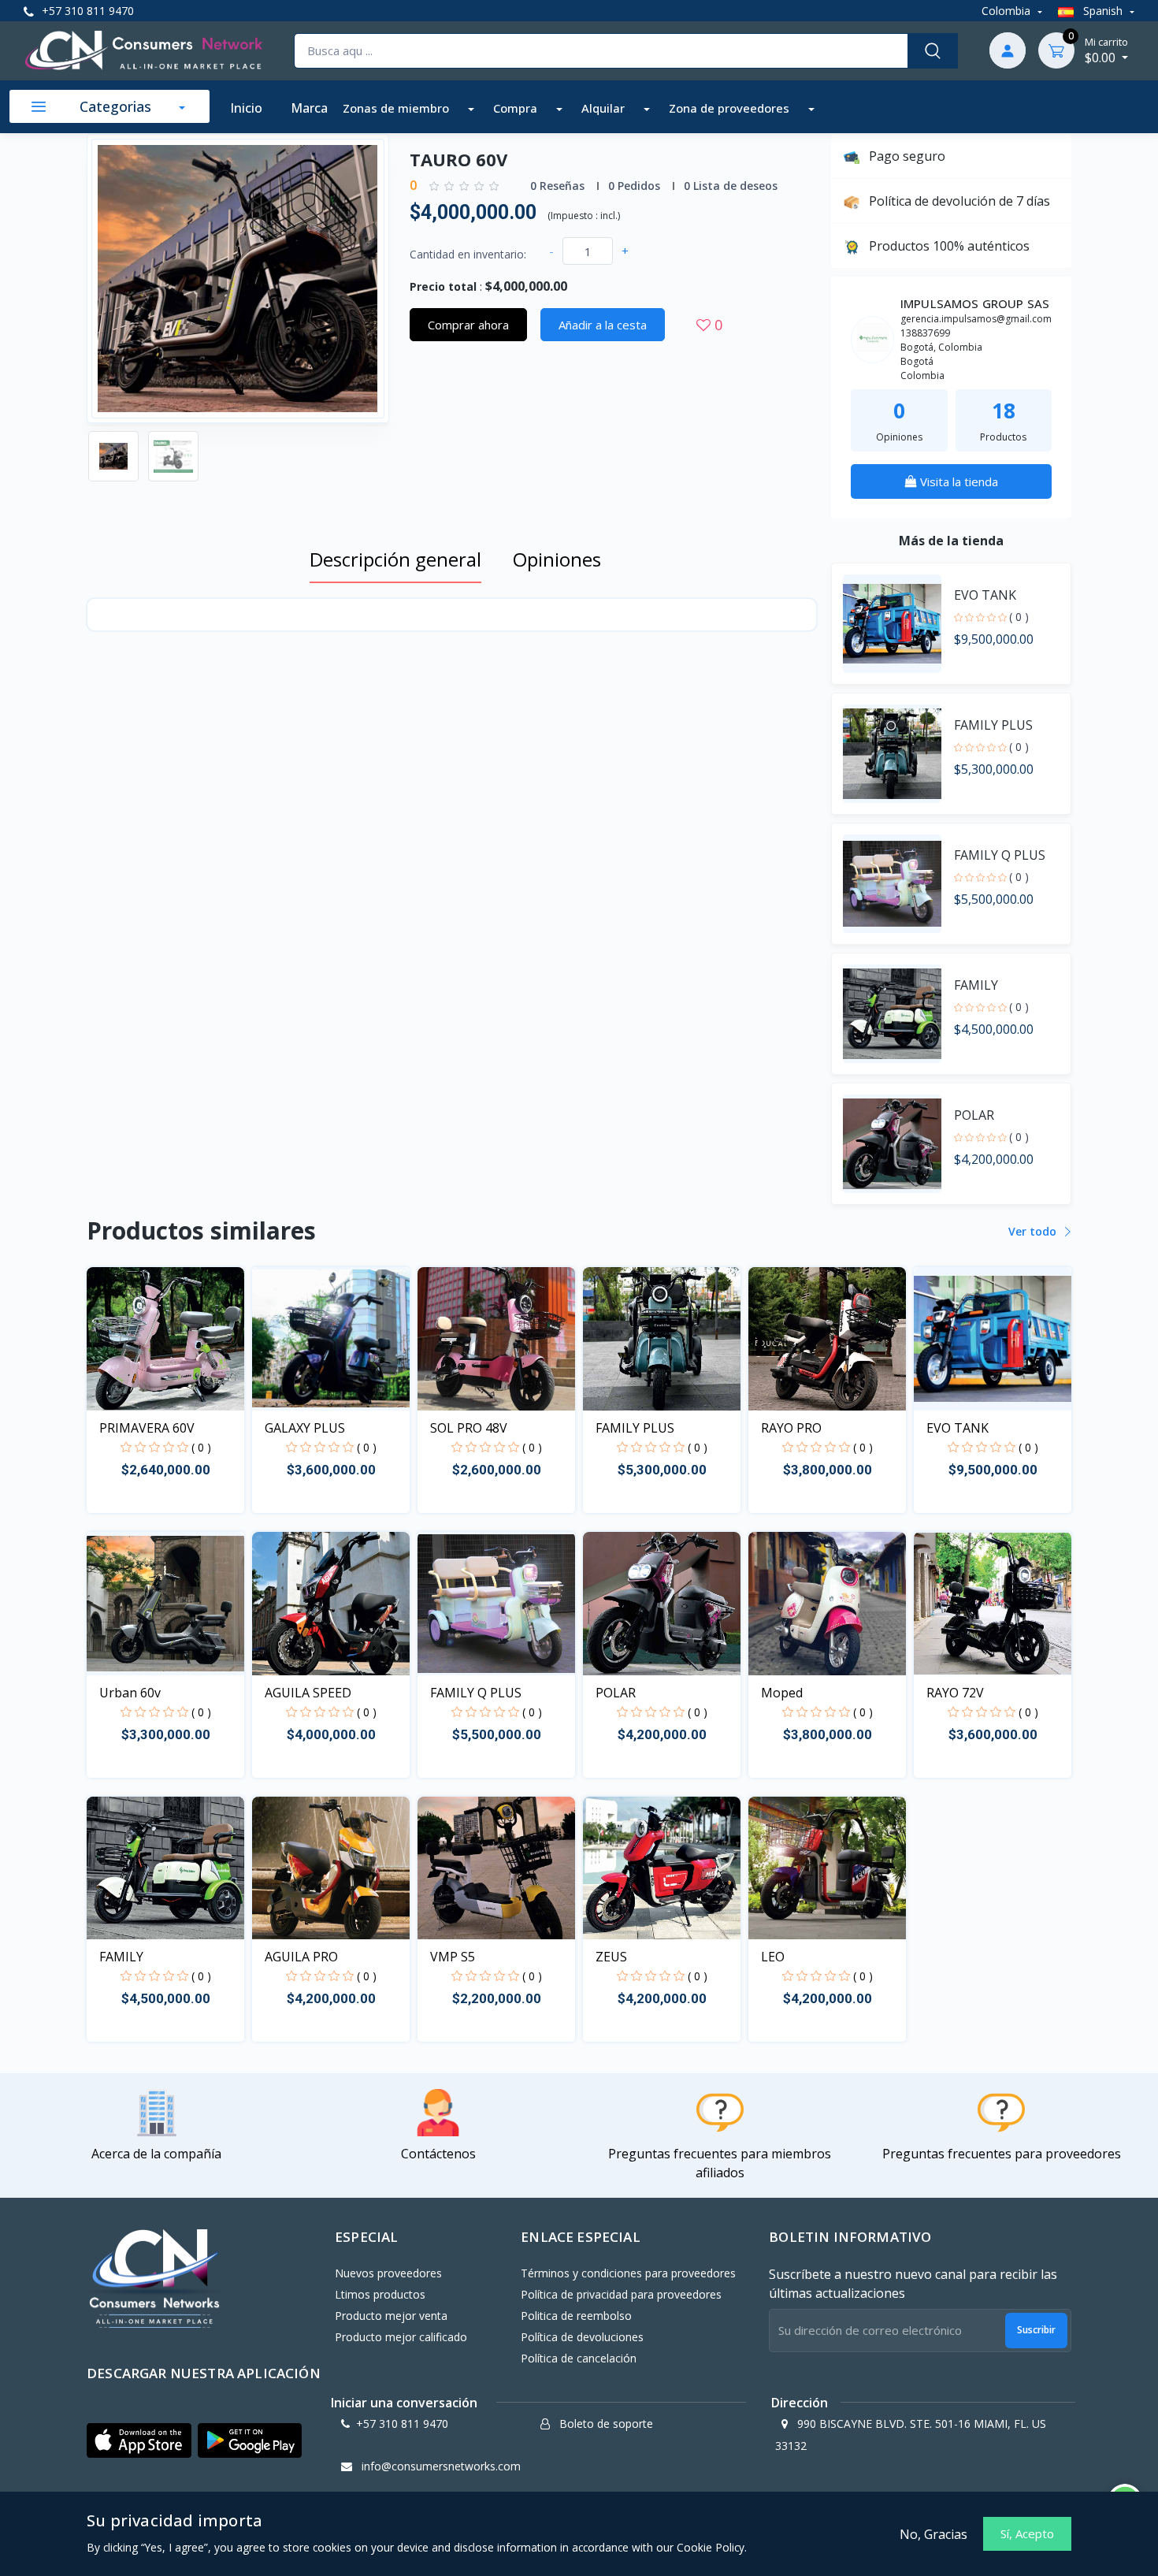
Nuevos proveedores (388, 2273)
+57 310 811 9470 (86, 11)
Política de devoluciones (582, 2337)
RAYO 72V (955, 1693)
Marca (309, 108)
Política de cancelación (579, 2358)
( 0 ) (1019, 617)
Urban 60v (130, 1693)
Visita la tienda (958, 481)
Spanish (1103, 11)
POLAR (616, 1693)
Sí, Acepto (1027, 2533)
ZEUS (611, 1957)
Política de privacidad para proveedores (621, 2294)
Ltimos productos (380, 2294)
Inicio (246, 108)
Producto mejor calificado (401, 2337)
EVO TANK (958, 1428)
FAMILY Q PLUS (476, 1693)
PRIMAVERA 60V (147, 1428)
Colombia (1008, 11)
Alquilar (605, 108)
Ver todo (1034, 1231)
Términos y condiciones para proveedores (628, 2273)
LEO (773, 1957)
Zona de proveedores (731, 108)
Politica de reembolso (576, 2316)
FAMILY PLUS (635, 1428)
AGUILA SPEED (308, 1693)
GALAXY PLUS (305, 1428)
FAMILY (121, 1957)
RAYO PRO (791, 1428)
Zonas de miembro (397, 108)
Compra (517, 108)
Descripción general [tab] (395, 559)
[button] (139, 2441)
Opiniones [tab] (557, 559)
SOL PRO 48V (469, 1428)
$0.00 (1106, 50)
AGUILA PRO (301, 1957)
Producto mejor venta (391, 2316)
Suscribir (1036, 2330)
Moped (782, 1693)
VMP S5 (453, 1957)
